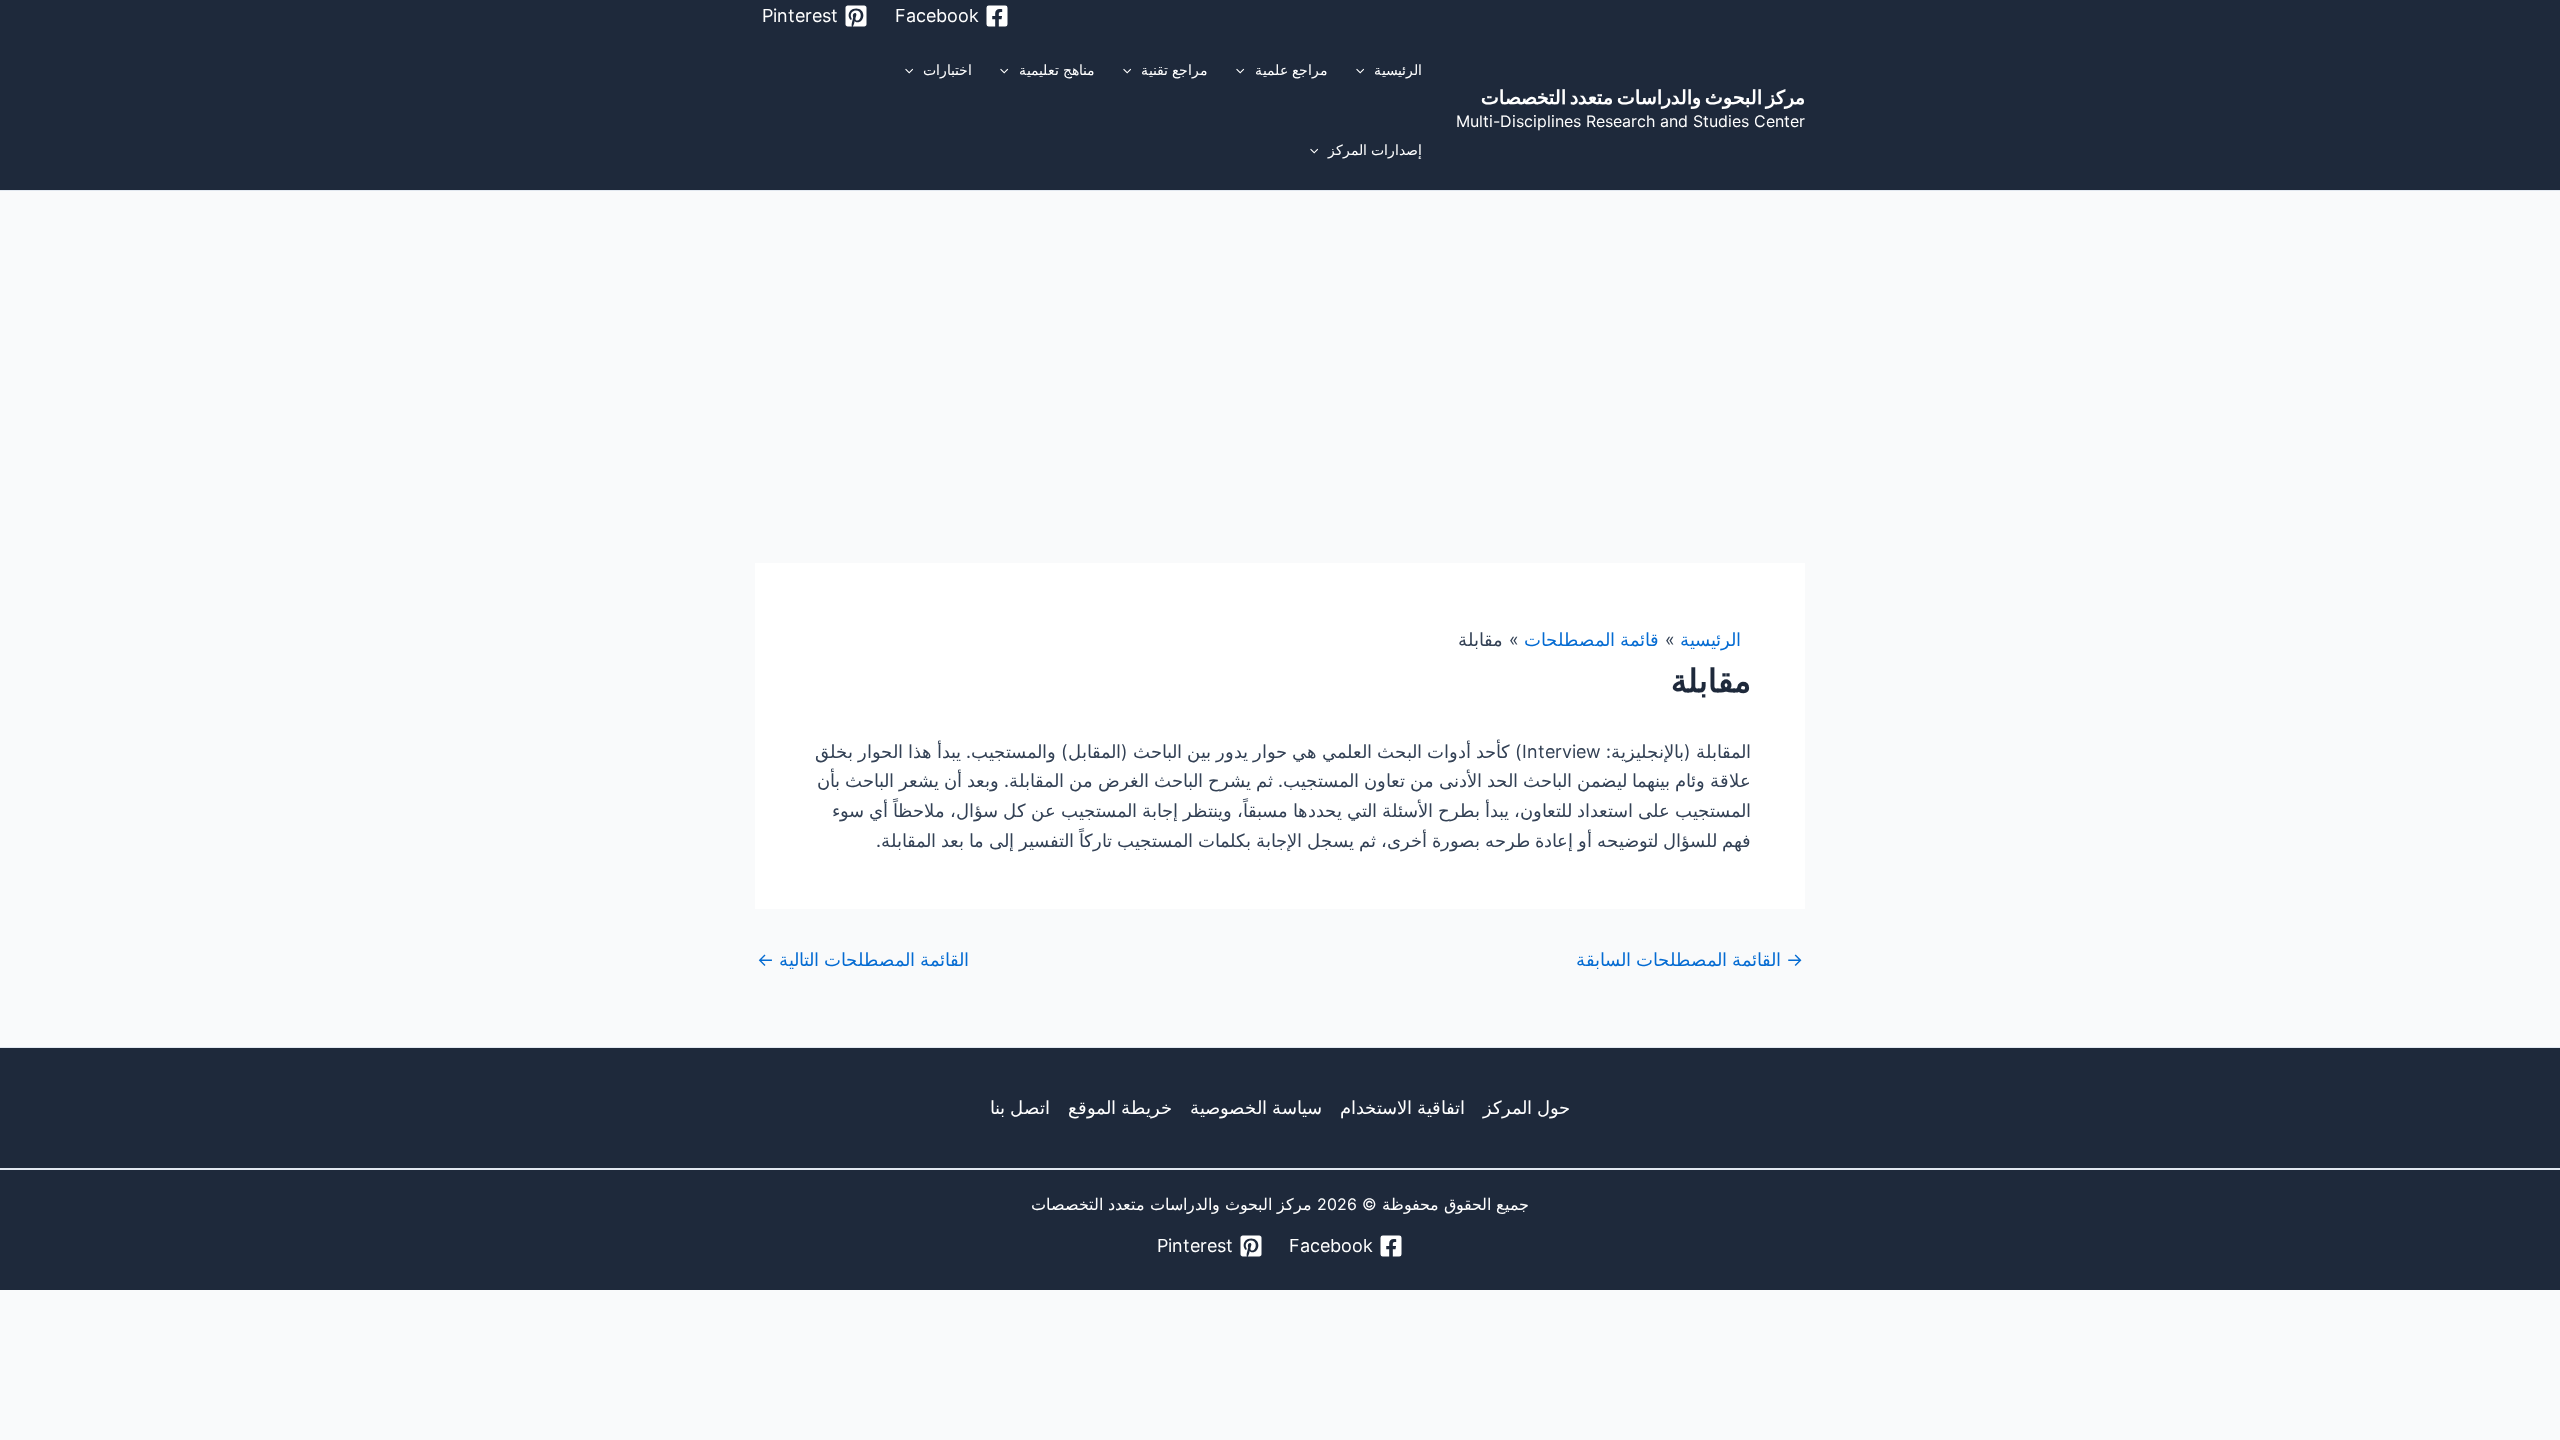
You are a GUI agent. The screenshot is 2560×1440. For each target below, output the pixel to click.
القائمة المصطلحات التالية (863, 960)
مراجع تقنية (1174, 69)
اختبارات (947, 69)
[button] (1365, 70)
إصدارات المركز (1375, 149)
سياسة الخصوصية (1256, 1107)
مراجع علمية (1291, 69)
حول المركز (1526, 1107)
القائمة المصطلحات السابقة (1689, 960)
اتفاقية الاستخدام (1402, 1107)
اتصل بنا (1020, 1107)
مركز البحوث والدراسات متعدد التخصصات (1643, 97)
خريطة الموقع (1120, 1107)
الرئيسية (1398, 69)
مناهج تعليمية (1057, 69)
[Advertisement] (1280, 341)
